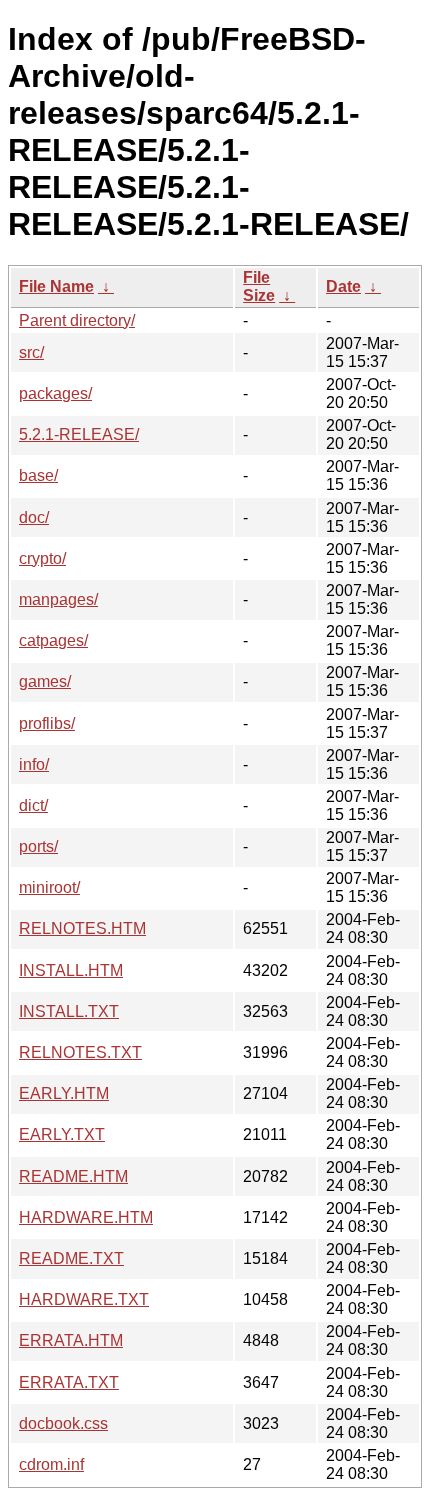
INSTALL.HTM (71, 970)
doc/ (34, 517)
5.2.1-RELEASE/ (79, 434)
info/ (34, 764)
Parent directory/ (77, 320)
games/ (45, 681)
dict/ (33, 805)
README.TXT (71, 1258)
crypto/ (42, 558)
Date (343, 286)
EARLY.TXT (62, 1134)
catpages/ (53, 640)
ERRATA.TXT (69, 1382)
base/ (38, 475)
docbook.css (63, 1423)
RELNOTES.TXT (80, 1052)
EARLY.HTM (64, 1093)
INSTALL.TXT (69, 1011)
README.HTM (73, 1176)
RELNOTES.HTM (82, 928)
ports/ (38, 846)
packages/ (55, 393)
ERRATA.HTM (71, 1340)
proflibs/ (47, 723)
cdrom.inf (51, 1464)
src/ (31, 352)
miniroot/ (49, 887)
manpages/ (58, 599)
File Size (259, 286)
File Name (56, 286)
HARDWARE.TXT (84, 1299)
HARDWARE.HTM (86, 1217)
